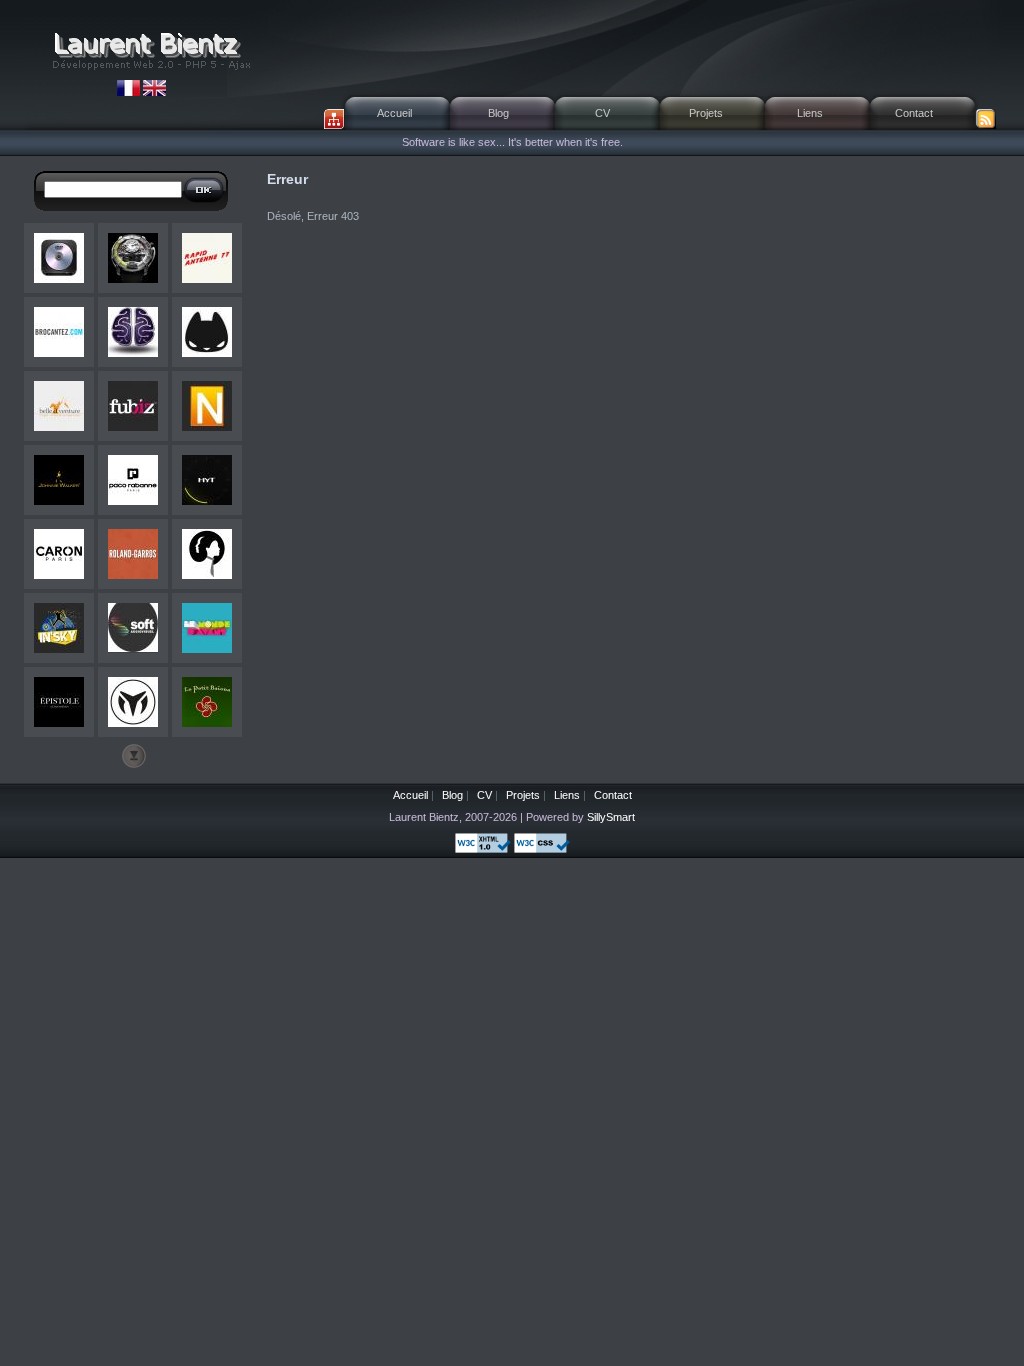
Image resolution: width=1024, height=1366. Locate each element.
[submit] (204, 190)
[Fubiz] (133, 406)
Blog (498, 113)
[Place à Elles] (207, 554)
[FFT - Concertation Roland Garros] (133, 554)
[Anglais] (154, 92)
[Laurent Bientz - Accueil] (150, 50)
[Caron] (59, 554)
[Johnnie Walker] (59, 480)
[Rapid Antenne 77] (207, 258)
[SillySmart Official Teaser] (133, 332)
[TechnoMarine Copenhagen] (133, 702)
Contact (914, 113)
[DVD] (59, 258)
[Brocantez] (59, 332)
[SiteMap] (334, 119)
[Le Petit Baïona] (207, 702)
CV (602, 113)
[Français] (130, 92)
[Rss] (986, 119)
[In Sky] (59, 628)
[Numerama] (207, 406)
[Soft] (133, 628)
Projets (706, 113)
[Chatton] (207, 332)
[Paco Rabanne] (133, 480)
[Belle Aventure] (59, 406)
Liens (810, 113)
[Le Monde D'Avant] (207, 628)
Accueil (394, 113)
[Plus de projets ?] (134, 756)
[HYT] (133, 258)
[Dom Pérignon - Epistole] (59, 702)
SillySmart (611, 817)
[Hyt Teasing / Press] (207, 480)
